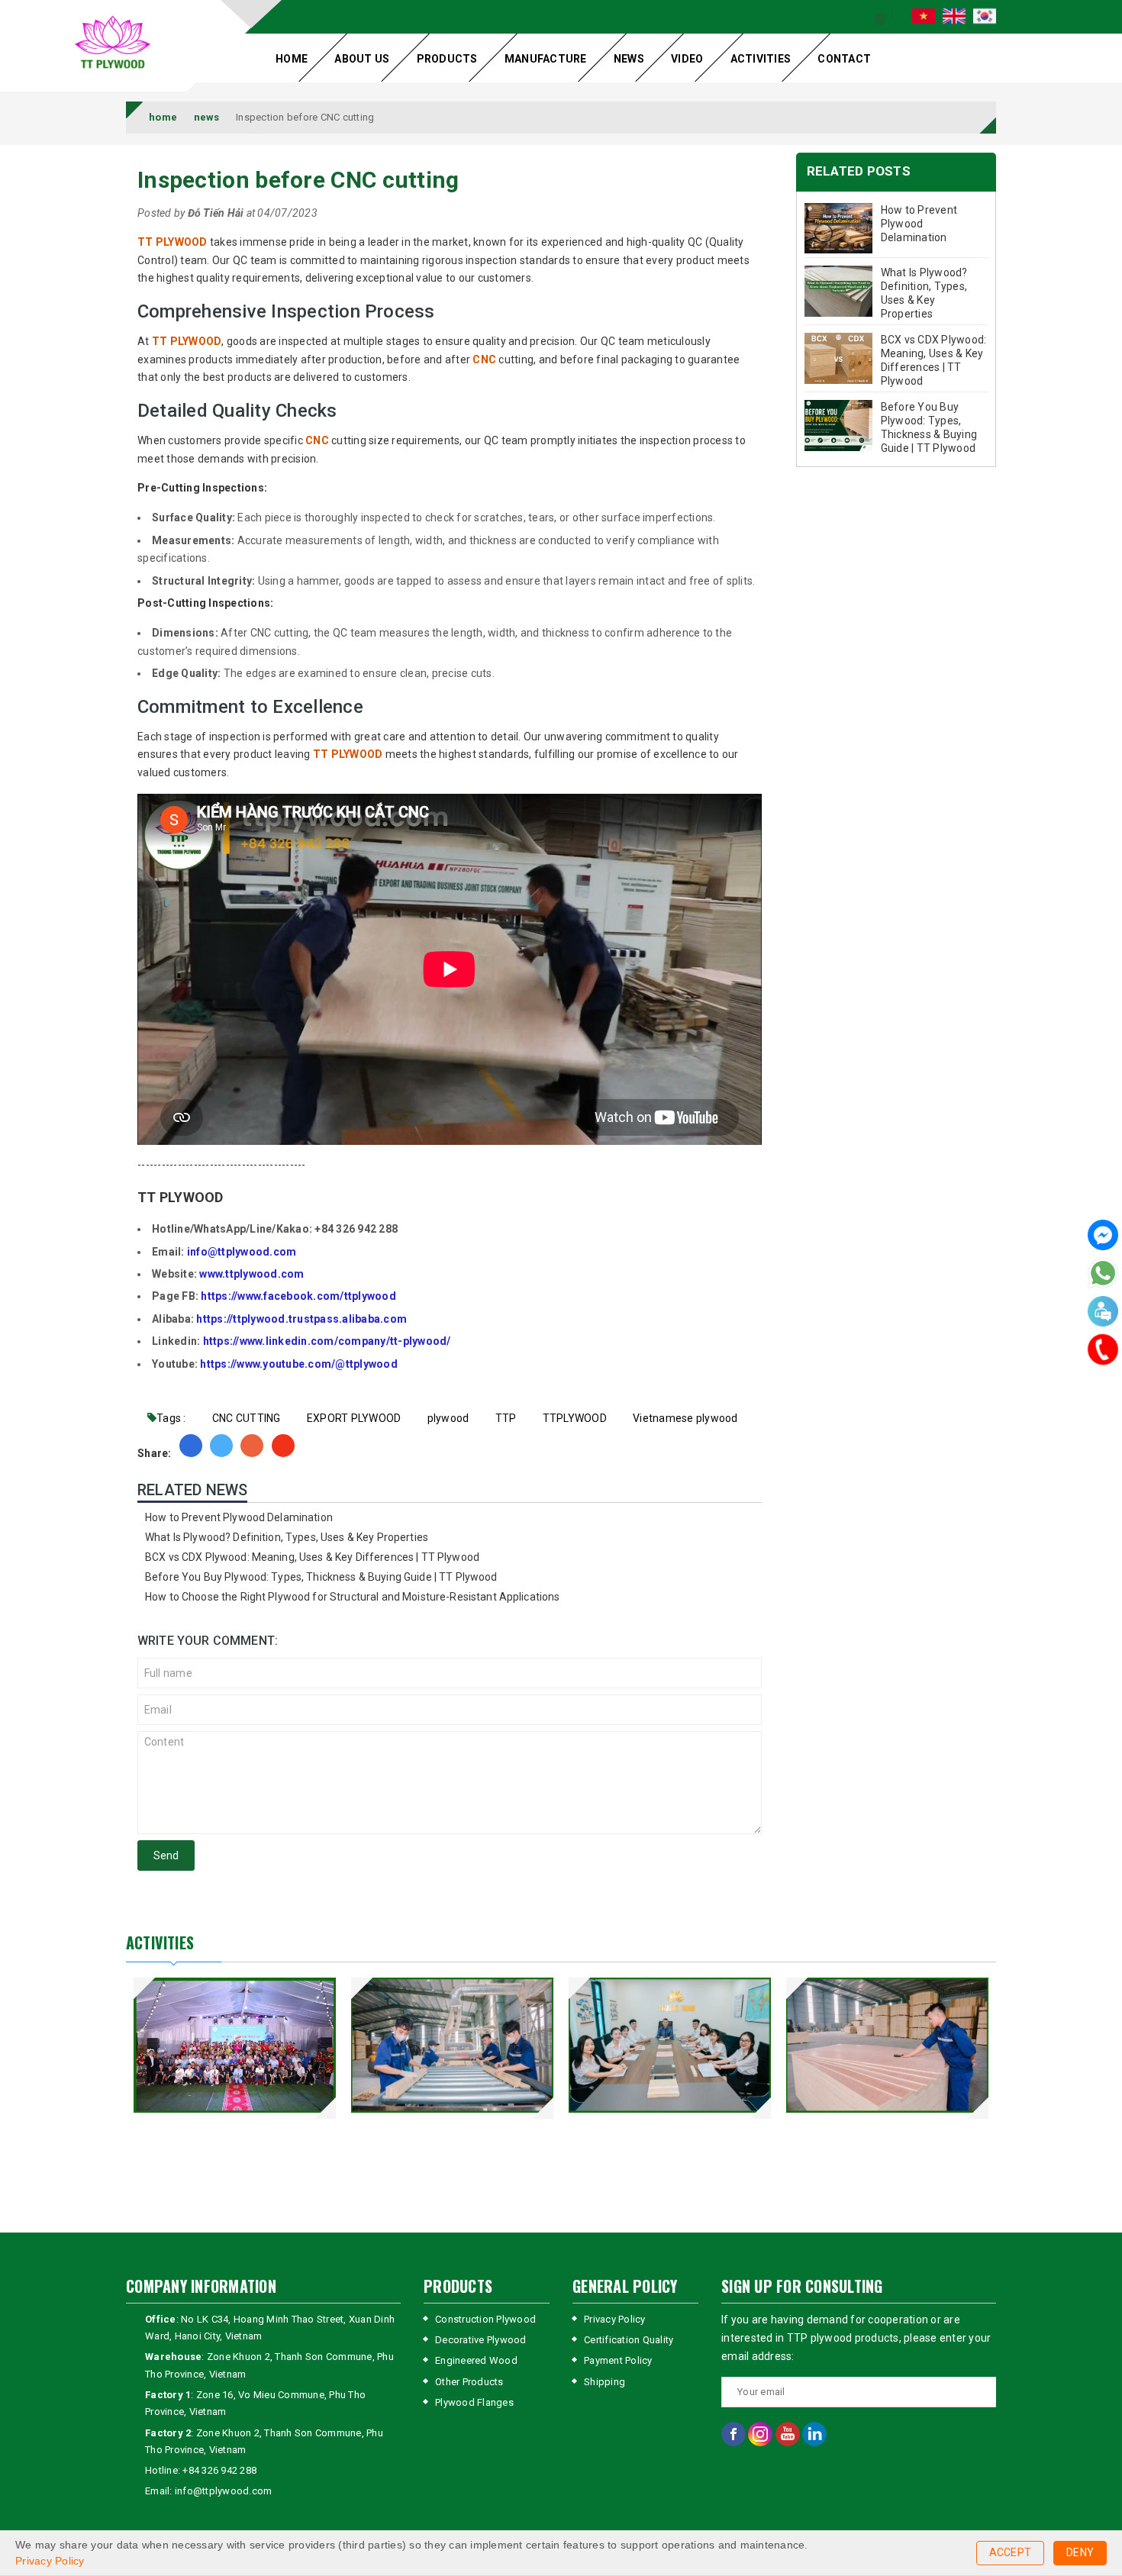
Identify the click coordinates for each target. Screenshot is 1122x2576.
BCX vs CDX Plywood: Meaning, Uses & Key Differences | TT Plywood (312, 1557)
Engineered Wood (476, 2360)
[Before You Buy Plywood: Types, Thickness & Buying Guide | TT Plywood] (839, 426)
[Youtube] (789, 2434)
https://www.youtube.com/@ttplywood (299, 1364)
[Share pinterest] (252, 1446)
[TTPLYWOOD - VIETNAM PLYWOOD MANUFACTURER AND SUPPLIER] (113, 44)
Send (166, 1855)
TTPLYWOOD (575, 1418)
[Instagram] (761, 2434)
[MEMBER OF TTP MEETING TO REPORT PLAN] (670, 2045)
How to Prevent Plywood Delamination (239, 1517)
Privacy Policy (615, 2319)
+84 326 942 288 (219, 2470)
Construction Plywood (485, 2319)
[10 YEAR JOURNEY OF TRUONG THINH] (235, 2045)
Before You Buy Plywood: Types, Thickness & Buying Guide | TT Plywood (321, 1577)
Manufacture (546, 59)
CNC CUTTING (247, 1418)
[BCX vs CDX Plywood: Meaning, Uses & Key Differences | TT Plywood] (839, 358)
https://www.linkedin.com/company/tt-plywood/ (327, 1341)
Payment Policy (618, 2360)
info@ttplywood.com (242, 1252)
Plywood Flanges (474, 2402)
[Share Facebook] (191, 1446)
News (629, 59)
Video (687, 59)
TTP (506, 1418)
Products (447, 59)
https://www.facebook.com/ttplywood (298, 1296)
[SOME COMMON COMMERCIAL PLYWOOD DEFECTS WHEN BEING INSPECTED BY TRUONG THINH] (887, 2045)
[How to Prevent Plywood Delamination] (839, 229)
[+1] (283, 1446)
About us (362, 59)
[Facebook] (1103, 1237)
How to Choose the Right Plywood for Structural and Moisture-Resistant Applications (352, 1597)
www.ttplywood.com (251, 1274)
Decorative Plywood (481, 2340)
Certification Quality (629, 2340)
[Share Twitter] (221, 1446)
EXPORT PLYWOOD (354, 1418)
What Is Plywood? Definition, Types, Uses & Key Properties (287, 1537)
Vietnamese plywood (685, 1418)
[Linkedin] (814, 2434)
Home (292, 59)
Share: (155, 1453)
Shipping (605, 2382)
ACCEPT (1011, 2552)
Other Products (469, 2382)
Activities (761, 59)
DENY (1080, 2552)
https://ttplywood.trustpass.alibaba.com (301, 1319)
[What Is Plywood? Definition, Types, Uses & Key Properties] (839, 291)
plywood (448, 1418)
